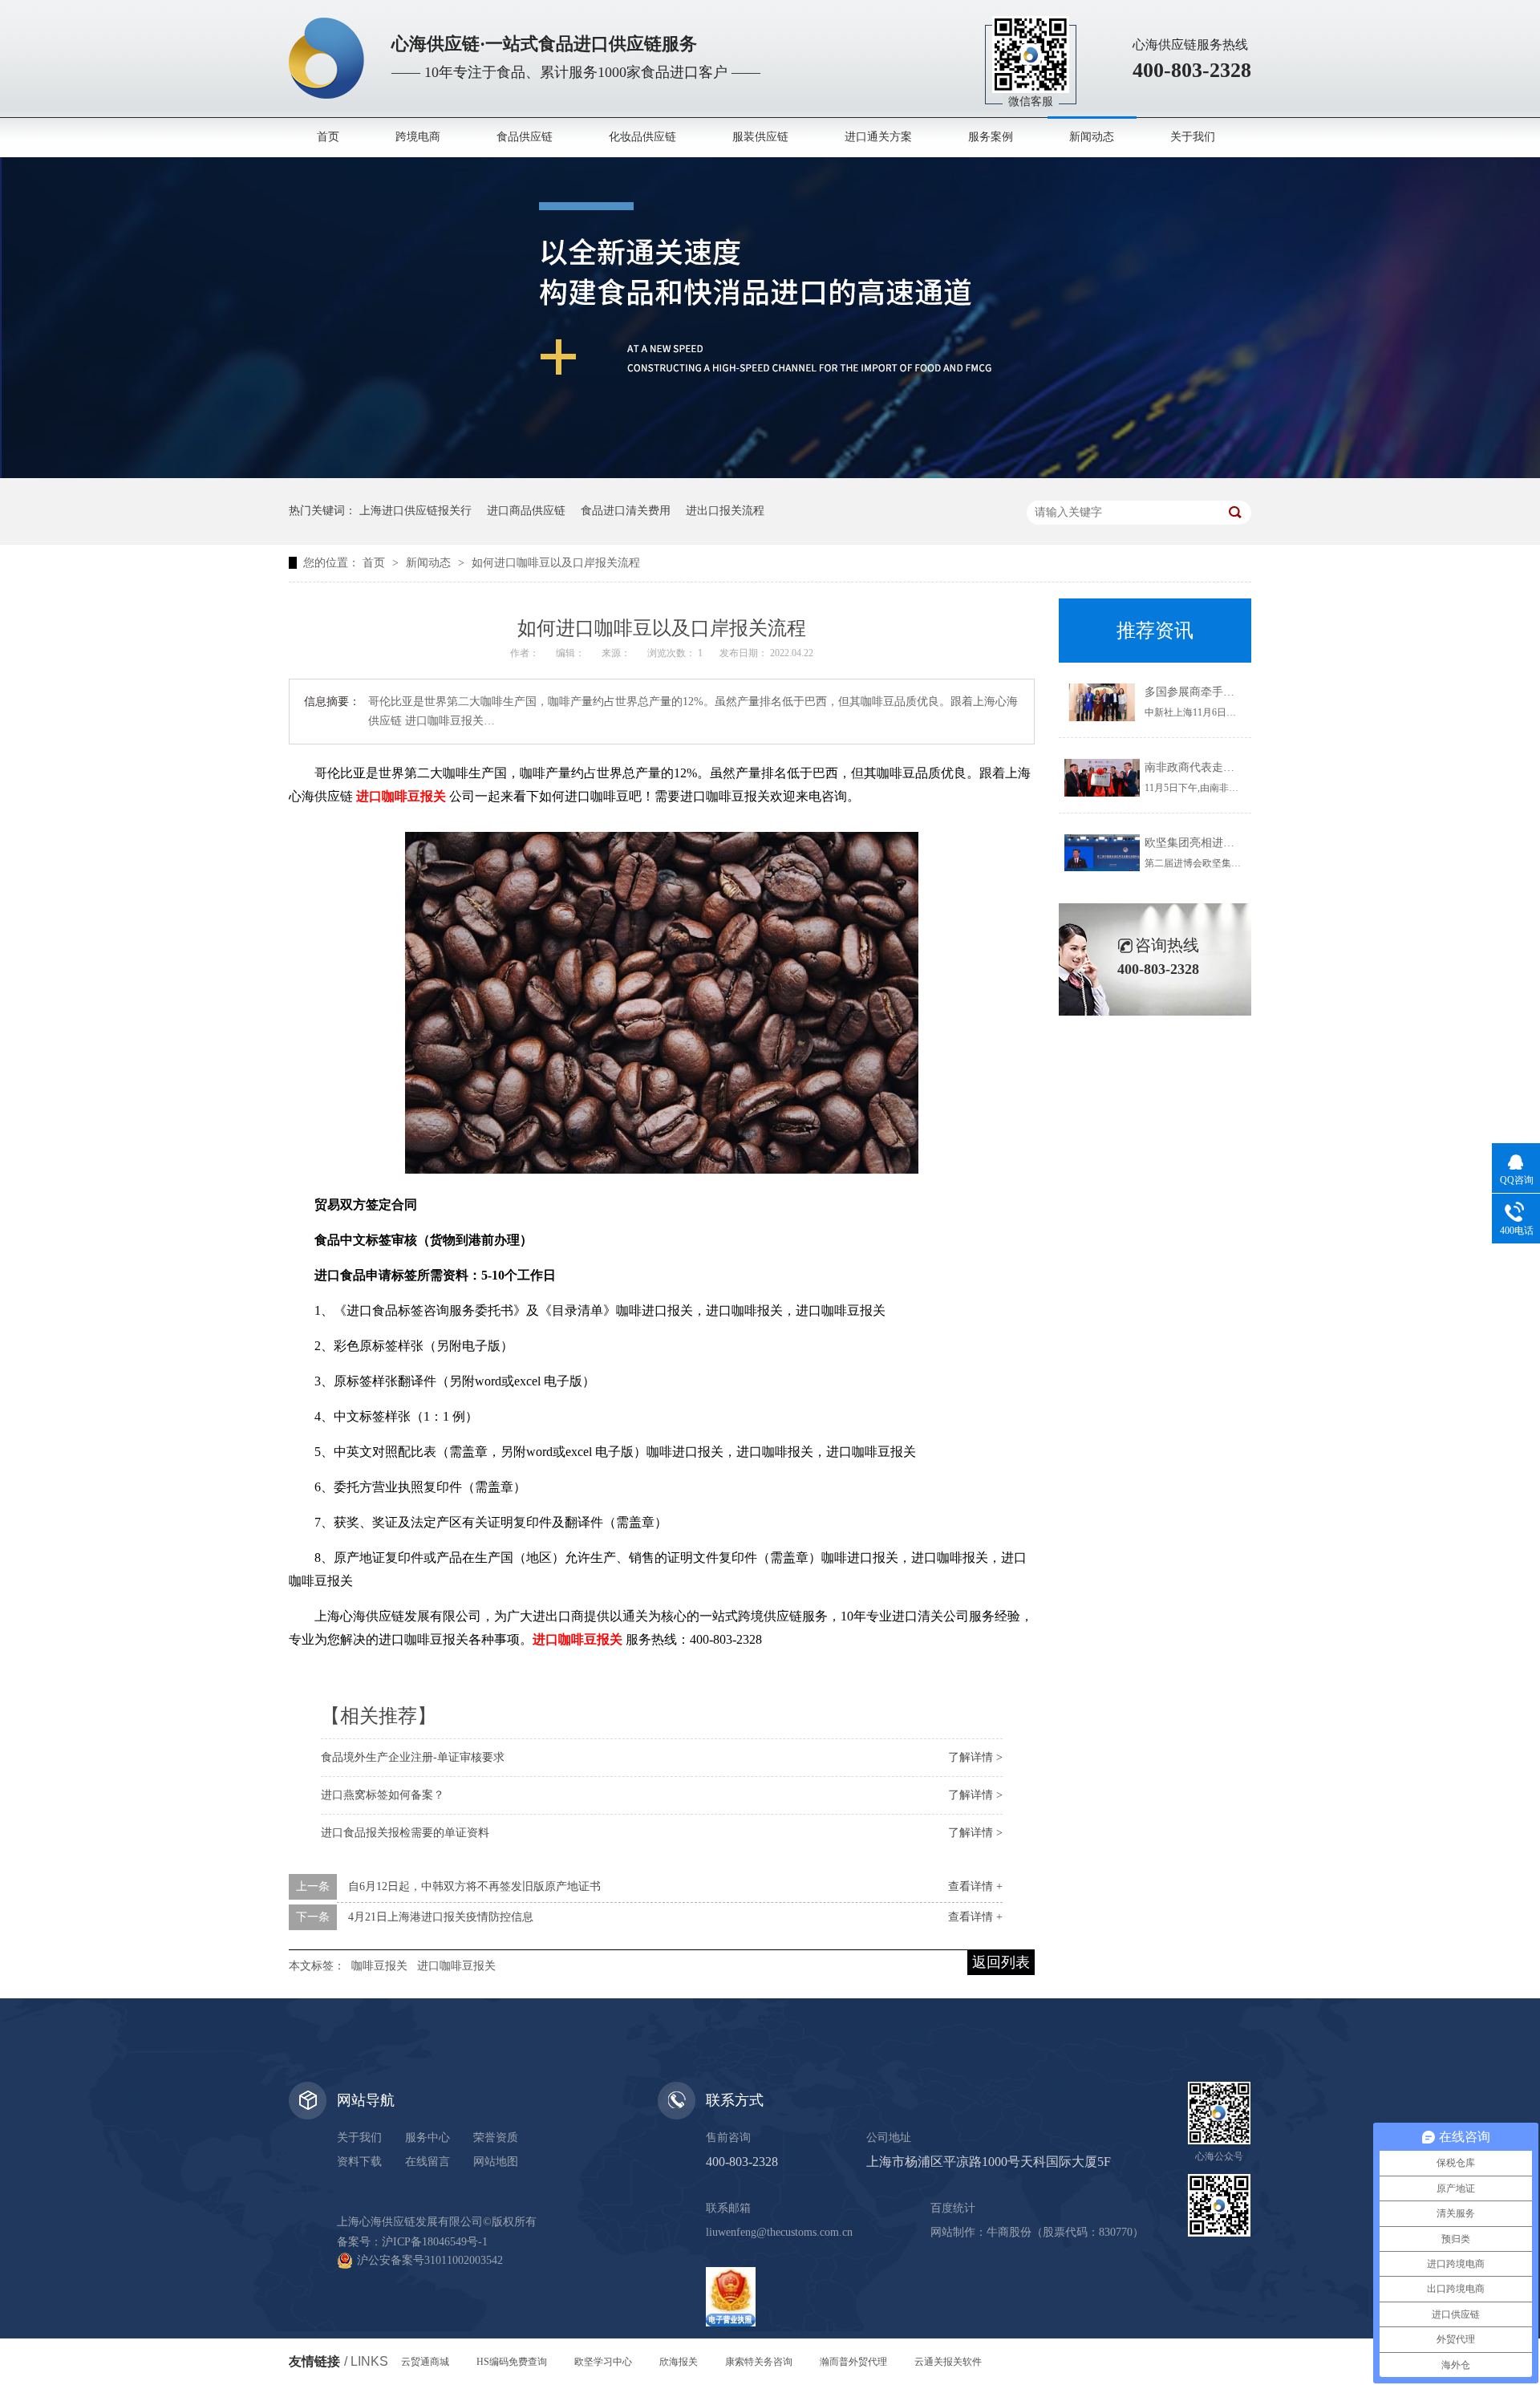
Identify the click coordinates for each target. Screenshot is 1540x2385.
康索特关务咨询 (759, 2362)
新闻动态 (1092, 137)
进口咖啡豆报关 (456, 1966)
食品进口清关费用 (626, 511)
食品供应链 (525, 137)
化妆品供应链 (642, 137)
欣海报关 (679, 2362)
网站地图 (496, 2162)
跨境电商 (418, 137)
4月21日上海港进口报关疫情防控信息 (441, 1917)
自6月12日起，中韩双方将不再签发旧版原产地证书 (474, 1886)
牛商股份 (1009, 2232)
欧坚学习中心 (603, 2362)
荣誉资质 (496, 2138)
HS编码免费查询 (512, 2362)
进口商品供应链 (526, 511)
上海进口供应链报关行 (415, 511)
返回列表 (1001, 1962)
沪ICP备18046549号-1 (435, 2242)
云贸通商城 (425, 2362)
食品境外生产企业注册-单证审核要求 (413, 1757)
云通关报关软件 (948, 2362)
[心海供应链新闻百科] (770, 475)
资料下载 (359, 2162)
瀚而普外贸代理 (853, 2362)
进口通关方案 (878, 137)
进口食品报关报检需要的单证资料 (405, 1833)
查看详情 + (975, 1886)
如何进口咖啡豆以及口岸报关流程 (556, 563)
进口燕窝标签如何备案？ (383, 1795)
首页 (328, 137)
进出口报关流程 (725, 511)
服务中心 (428, 2138)
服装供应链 (760, 137)
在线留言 (428, 2162)
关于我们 (1193, 137)
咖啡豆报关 (379, 1966)
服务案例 (991, 137)
